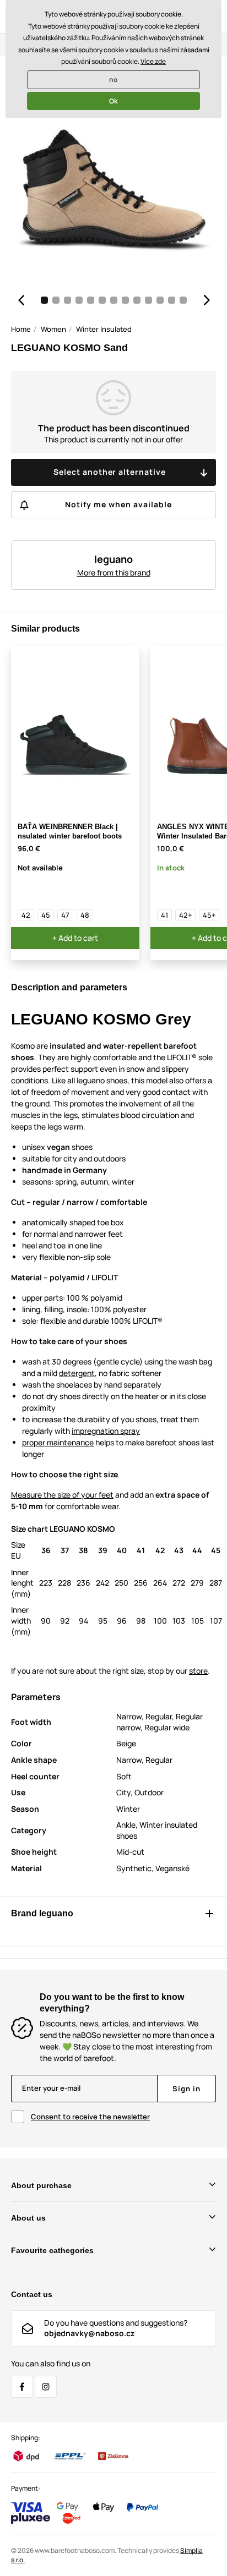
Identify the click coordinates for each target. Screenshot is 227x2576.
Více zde (153, 61)
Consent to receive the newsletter (90, 2117)
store (198, 1671)
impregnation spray (106, 1431)
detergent (77, 1373)
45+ (209, 915)
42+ (185, 915)
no (113, 80)
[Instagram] (46, 2387)
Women (53, 329)
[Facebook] (22, 2387)
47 (65, 915)
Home (21, 329)
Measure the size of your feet (62, 1495)
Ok (113, 101)
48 (85, 915)
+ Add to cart (75, 938)
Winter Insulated (104, 329)
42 (26, 915)
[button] (21, 300)
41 (164, 915)
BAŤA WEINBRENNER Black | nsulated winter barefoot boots (70, 831)
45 (46, 915)
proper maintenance (58, 1442)
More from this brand (114, 572)
